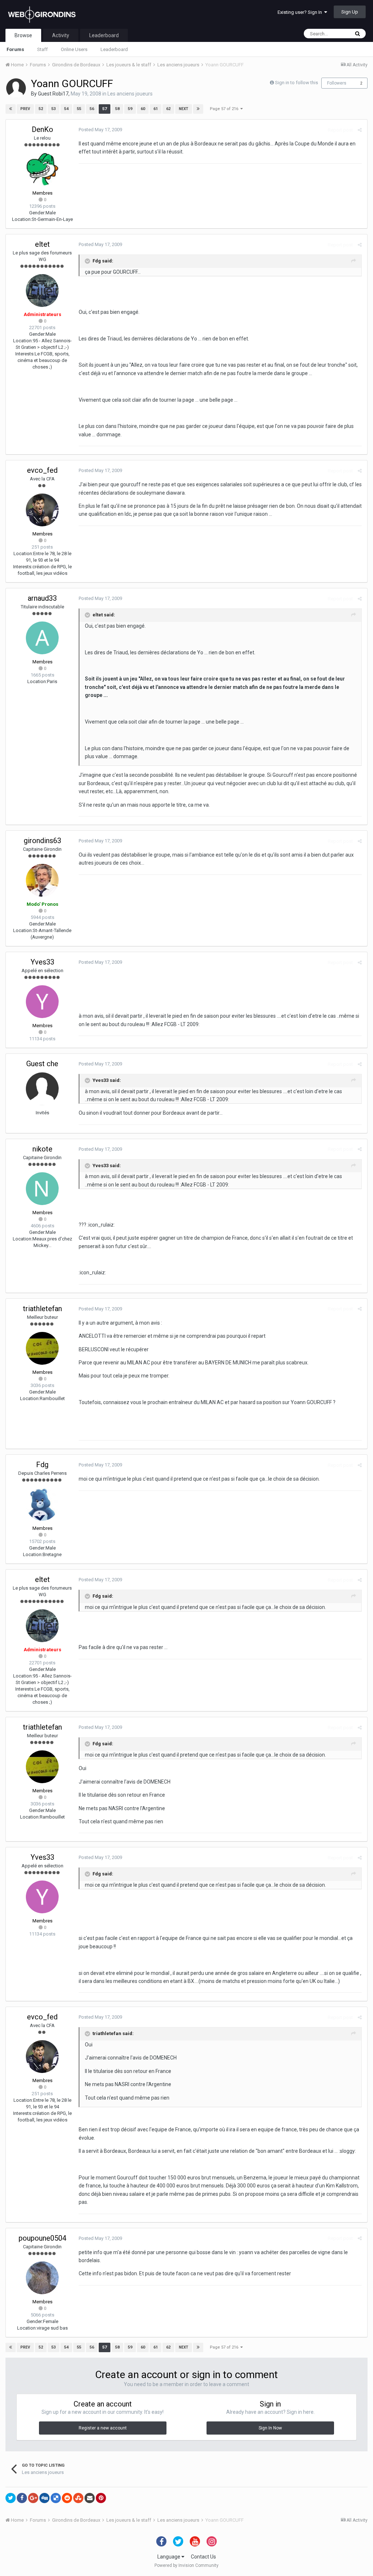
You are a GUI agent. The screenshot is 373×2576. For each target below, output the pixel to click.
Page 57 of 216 (225, 109)
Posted (100, 130)
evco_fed (42, 470)
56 (92, 109)
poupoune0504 (42, 2238)
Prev (25, 109)
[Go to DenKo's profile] (42, 169)
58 (117, 109)
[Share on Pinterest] (101, 2498)
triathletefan (42, 1309)
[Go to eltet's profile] (42, 291)
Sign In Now (270, 2428)
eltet (42, 244)
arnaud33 (42, 598)
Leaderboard (114, 49)
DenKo (42, 129)
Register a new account (103, 2428)
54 (66, 109)
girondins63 (42, 841)
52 (41, 109)
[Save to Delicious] (56, 2498)
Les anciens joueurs (130, 94)
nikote (42, 1149)
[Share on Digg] (44, 2498)
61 (156, 109)
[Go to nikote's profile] (42, 1189)
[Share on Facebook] (22, 2498)
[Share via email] (90, 2498)
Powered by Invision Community (186, 2565)
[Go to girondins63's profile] (42, 880)
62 (168, 109)
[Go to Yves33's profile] (42, 1002)
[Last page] (198, 109)
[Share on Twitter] (11, 2498)
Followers (337, 83)
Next (184, 109)
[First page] (11, 109)
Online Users (74, 49)
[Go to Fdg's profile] (42, 1504)
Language (169, 2557)
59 (130, 109)
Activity (61, 35)
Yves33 (42, 962)
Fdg (42, 1465)
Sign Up (350, 12)
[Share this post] (360, 130)
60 (143, 109)
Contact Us (203, 2557)
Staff (42, 49)
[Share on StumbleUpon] (78, 2498)
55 (79, 109)
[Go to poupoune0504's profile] (42, 2278)
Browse (23, 35)
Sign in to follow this (297, 83)
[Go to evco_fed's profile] (42, 510)
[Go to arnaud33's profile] (42, 638)
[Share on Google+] (33, 2498)
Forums (15, 49)
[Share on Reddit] (67, 2498)
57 (105, 109)
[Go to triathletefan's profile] (42, 1348)
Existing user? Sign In (301, 12)
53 (54, 109)
